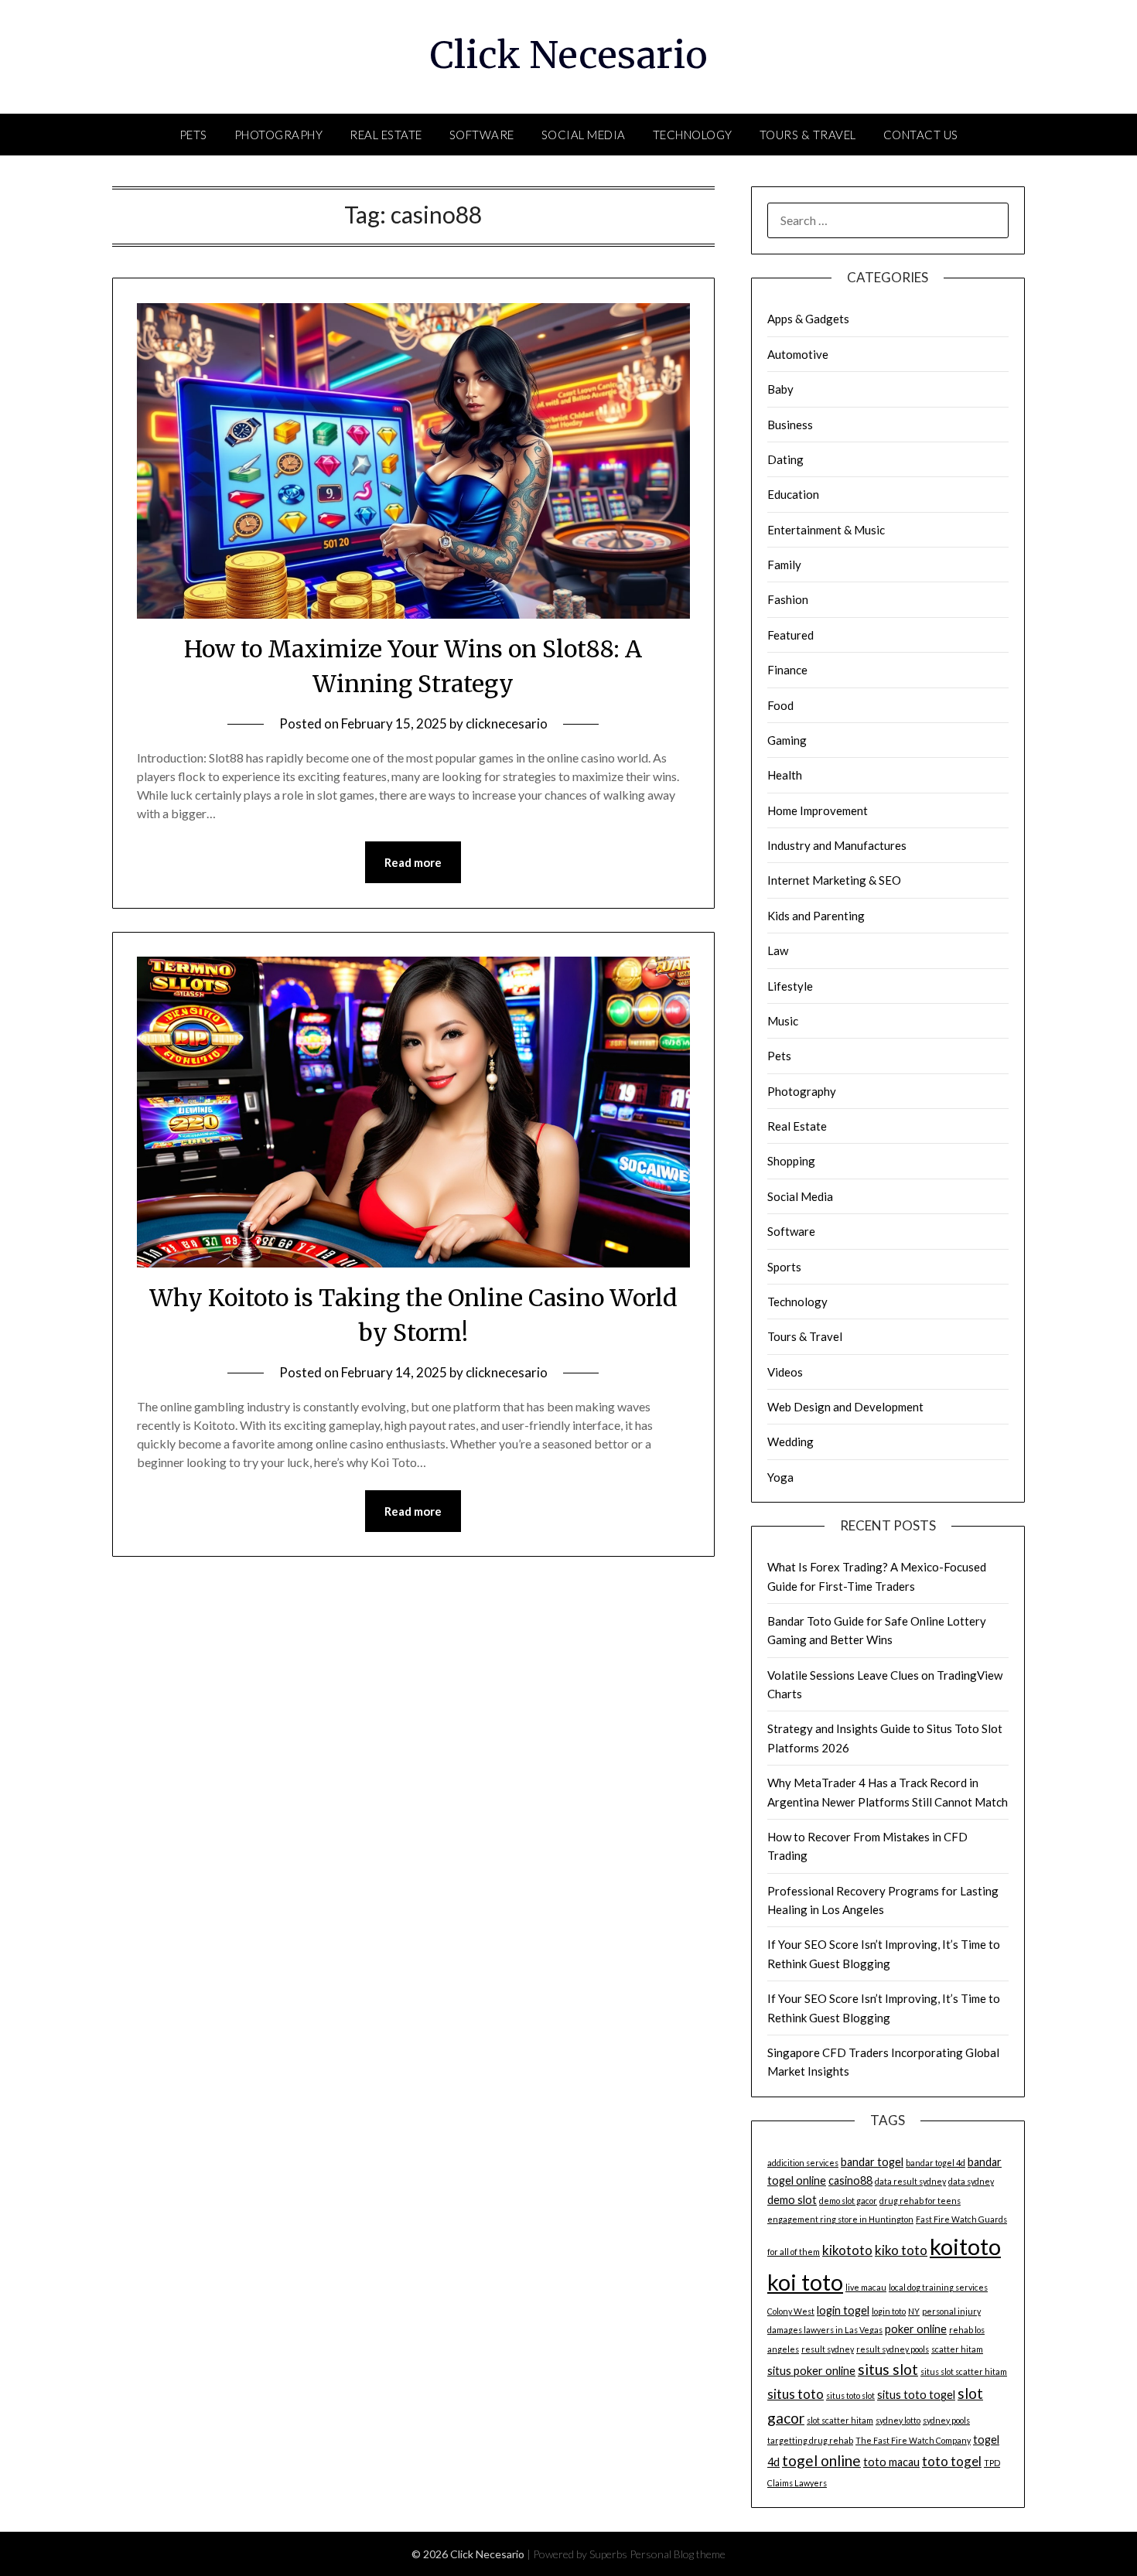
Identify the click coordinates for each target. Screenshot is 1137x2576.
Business (790, 425)
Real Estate (386, 135)
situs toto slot (850, 2395)
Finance (787, 670)
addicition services (803, 2163)
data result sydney (910, 2181)
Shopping (791, 1161)
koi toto (805, 2282)
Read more (413, 862)
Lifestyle (790, 986)
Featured (790, 635)
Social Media (584, 135)
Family (784, 565)
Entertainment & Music (826, 530)
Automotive (798, 354)
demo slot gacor (848, 2201)
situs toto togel (916, 2395)
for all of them (794, 2252)
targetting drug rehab (810, 2440)
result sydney (828, 2349)
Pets (193, 135)
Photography (279, 135)
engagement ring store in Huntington (840, 2219)
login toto (889, 2311)
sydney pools (946, 2420)
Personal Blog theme (678, 2554)
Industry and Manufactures (837, 845)
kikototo (847, 2250)
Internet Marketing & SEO (834, 880)
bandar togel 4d (936, 2163)
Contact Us (921, 135)
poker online (916, 2329)
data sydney (971, 2181)
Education (793, 494)
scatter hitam (957, 2349)
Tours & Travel (808, 135)
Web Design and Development (845, 1407)
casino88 (850, 2180)
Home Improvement (818, 810)
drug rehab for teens (920, 2201)
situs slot (888, 2369)
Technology (693, 135)
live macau (866, 2287)
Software (482, 135)
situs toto (796, 2394)
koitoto (965, 2246)
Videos (785, 1372)
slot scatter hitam (840, 2420)
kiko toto (901, 2250)
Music (783, 1021)
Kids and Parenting (816, 916)
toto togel (952, 2461)
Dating (785, 459)
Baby (780, 389)
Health (785, 775)
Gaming (787, 740)
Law (778, 950)
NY (914, 2311)
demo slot (792, 2200)
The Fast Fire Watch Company (913, 2440)
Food (780, 705)
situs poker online (811, 2371)
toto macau (891, 2462)
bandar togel (872, 2162)
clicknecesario (507, 723)
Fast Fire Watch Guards (961, 2219)
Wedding (790, 1442)
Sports (784, 1267)
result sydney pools (893, 2349)
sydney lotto (898, 2420)
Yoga (780, 1477)
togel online (821, 2460)
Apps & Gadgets (808, 319)
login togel (843, 2310)
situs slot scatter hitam (964, 2371)
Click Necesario (569, 55)
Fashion (788, 599)
